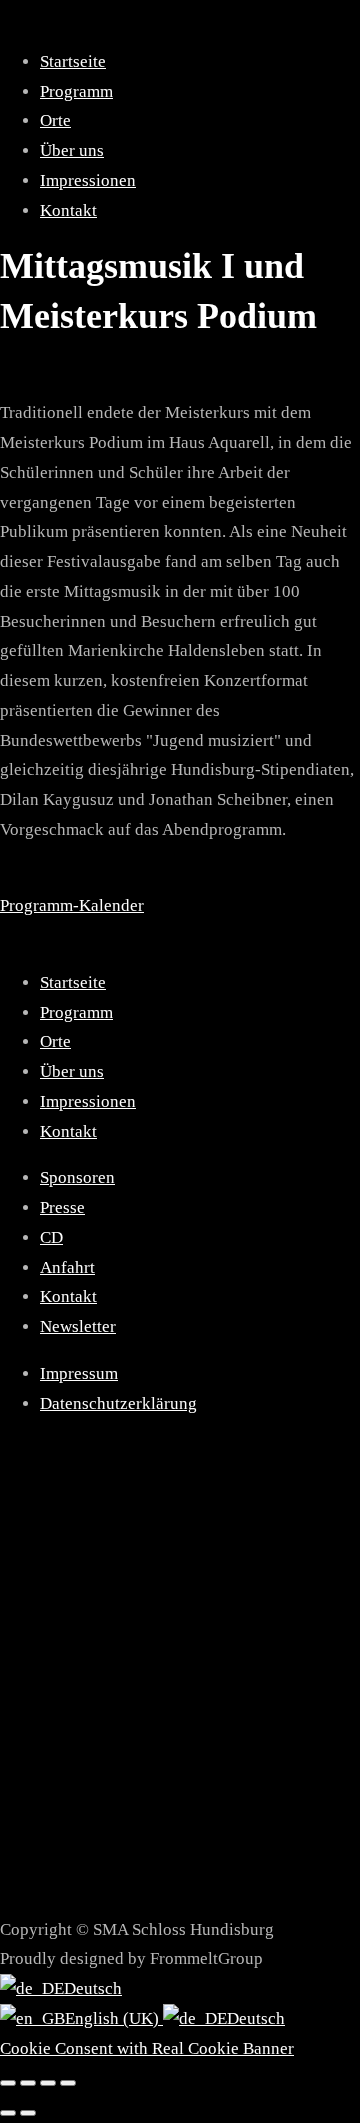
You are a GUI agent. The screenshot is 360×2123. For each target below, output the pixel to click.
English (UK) (114, 2018)
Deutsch (93, 1988)
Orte (55, 120)
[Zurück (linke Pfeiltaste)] (8, 2113)
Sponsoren (77, 1177)
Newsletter (78, 1326)
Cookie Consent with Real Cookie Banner (147, 2048)
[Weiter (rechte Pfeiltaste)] (28, 2113)
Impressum (79, 1373)
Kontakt (68, 210)
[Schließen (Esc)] (68, 2083)
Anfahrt (67, 1267)
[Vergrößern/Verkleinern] (8, 2083)
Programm (76, 91)
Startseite (73, 61)
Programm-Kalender (72, 905)
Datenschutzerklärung (118, 1403)
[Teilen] (48, 2083)
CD (51, 1237)
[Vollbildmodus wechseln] (28, 2083)
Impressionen (88, 180)
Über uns (72, 150)
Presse (62, 1207)
